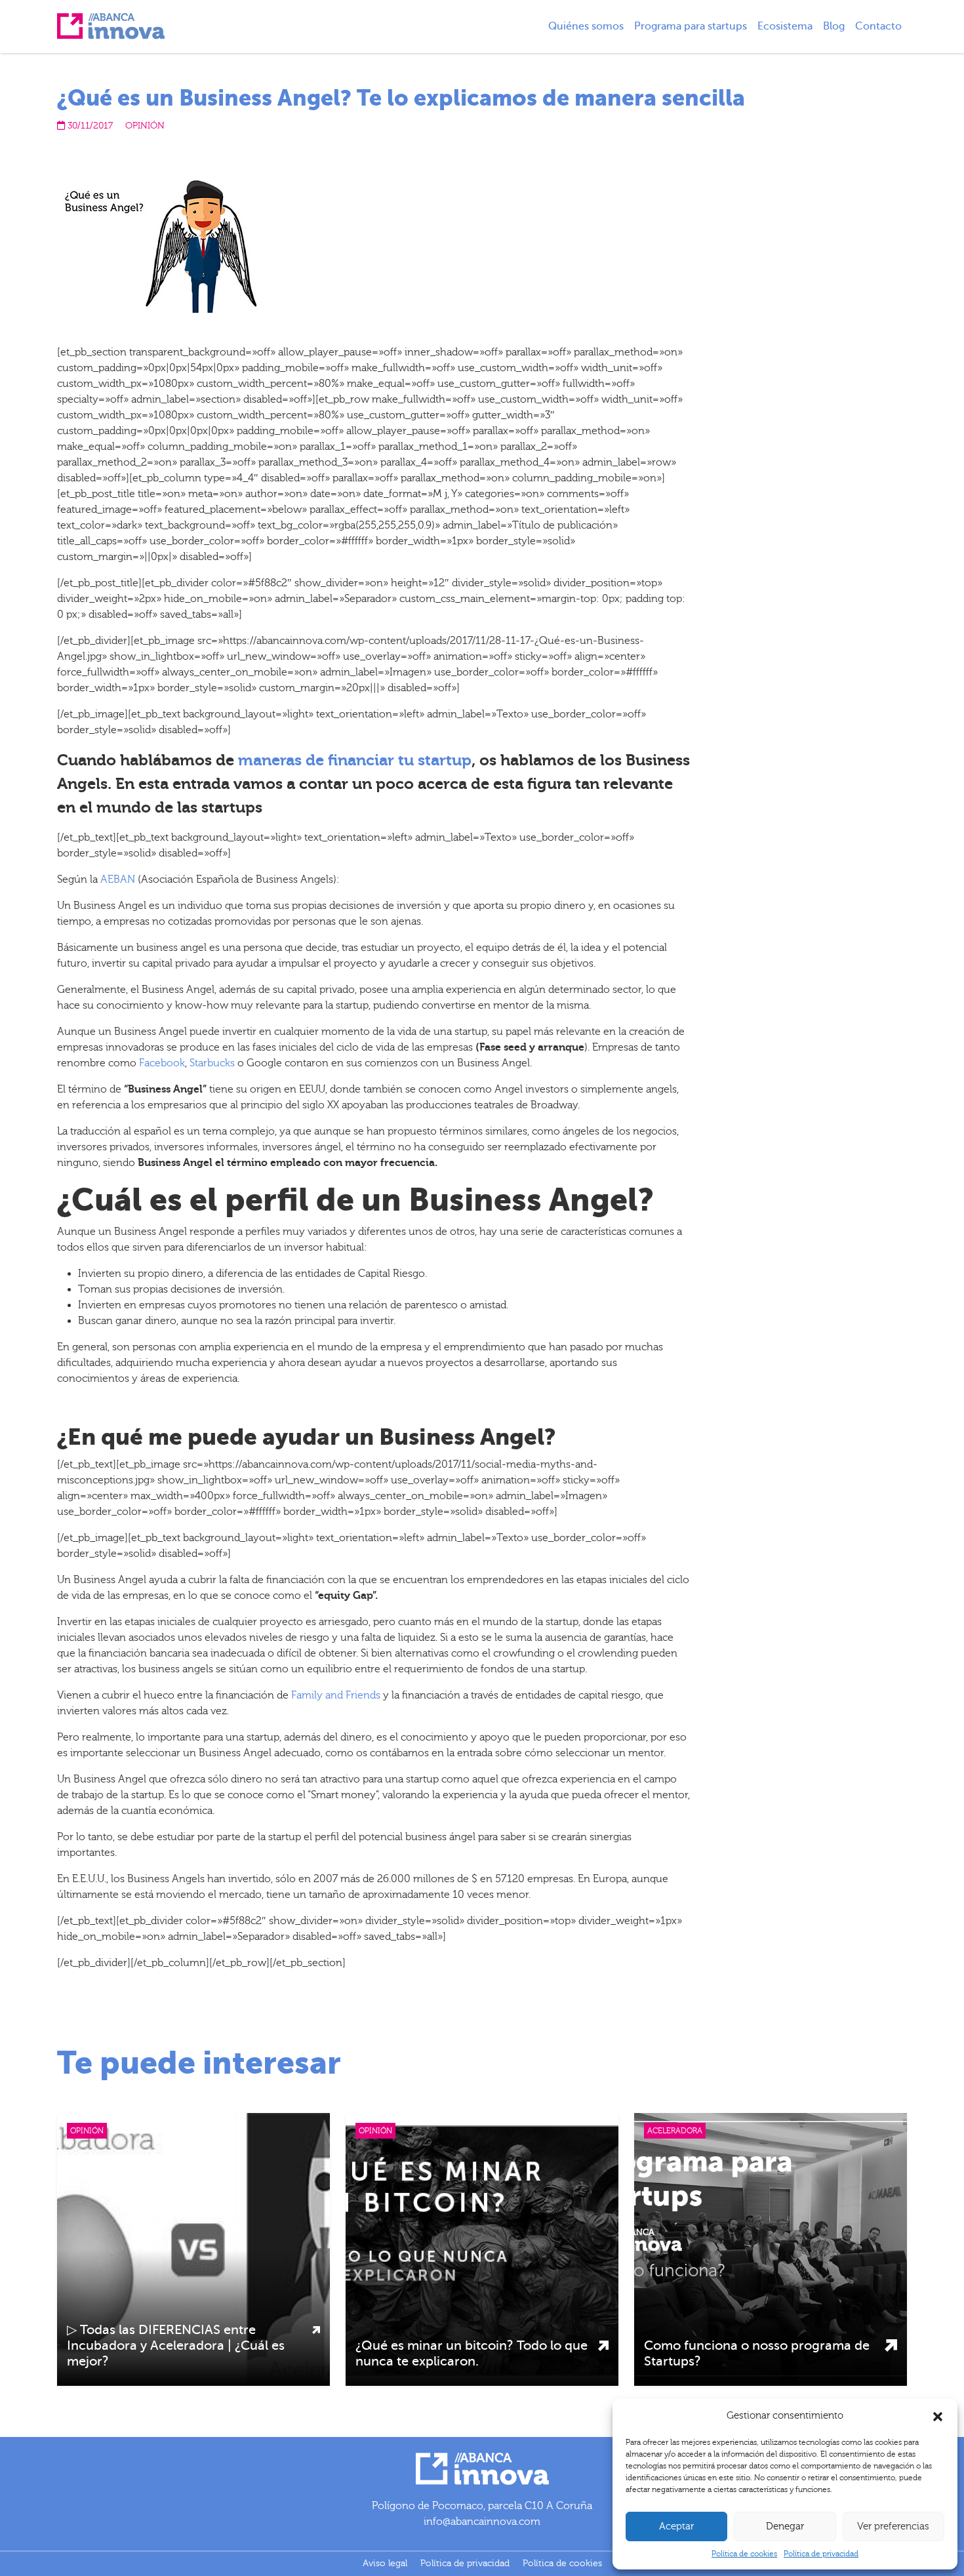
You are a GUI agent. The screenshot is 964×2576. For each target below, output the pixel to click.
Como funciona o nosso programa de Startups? (757, 2353)
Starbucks (212, 1063)
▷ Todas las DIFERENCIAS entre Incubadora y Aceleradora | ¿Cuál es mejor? (176, 2345)
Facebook (162, 1063)
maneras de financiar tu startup (355, 760)
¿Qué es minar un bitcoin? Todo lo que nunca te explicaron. (472, 2353)
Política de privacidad (821, 2554)
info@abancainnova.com (482, 2522)
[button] (938, 2416)
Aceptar (676, 2526)
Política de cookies (744, 2554)
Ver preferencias (893, 2526)
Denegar (785, 2526)
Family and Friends (336, 1695)
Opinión (145, 126)
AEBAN (118, 879)
